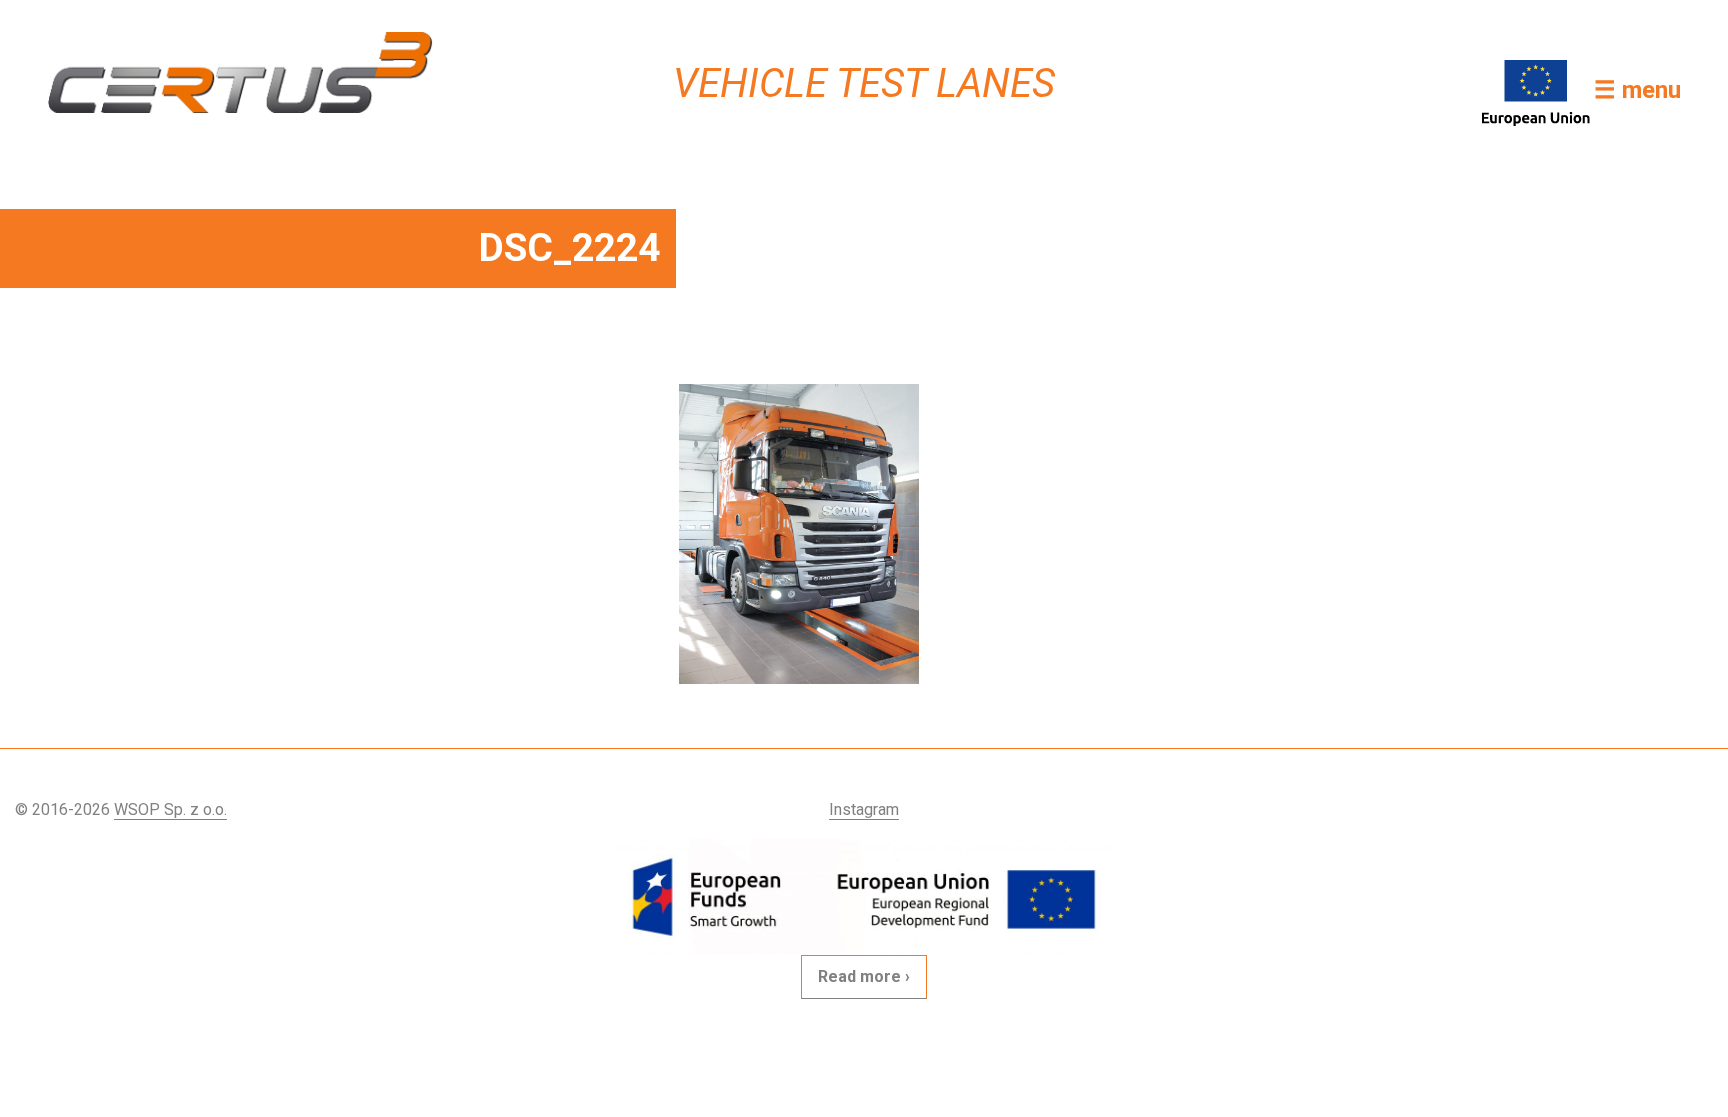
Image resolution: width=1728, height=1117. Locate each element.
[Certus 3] (240, 72)
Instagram (864, 809)
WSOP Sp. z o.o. (170, 809)
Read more (859, 976)
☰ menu (1637, 90)
